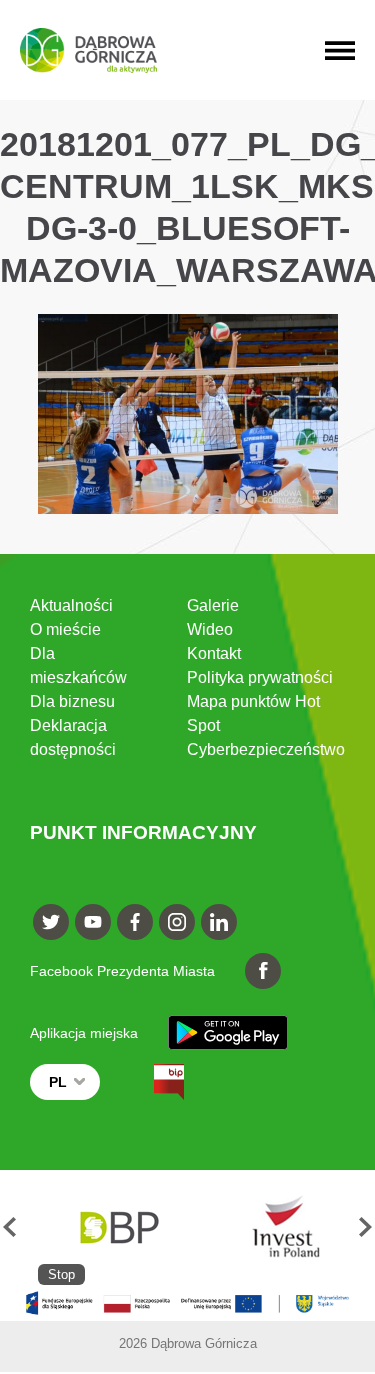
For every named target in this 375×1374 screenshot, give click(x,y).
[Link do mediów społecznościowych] (51, 922)
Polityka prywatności (260, 677)
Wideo (210, 629)
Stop (61, 1274)
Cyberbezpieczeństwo (266, 749)
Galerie (213, 605)
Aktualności (71, 605)
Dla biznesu (72, 701)
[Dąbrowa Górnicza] (88, 50)
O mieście (65, 629)
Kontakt (214, 653)
